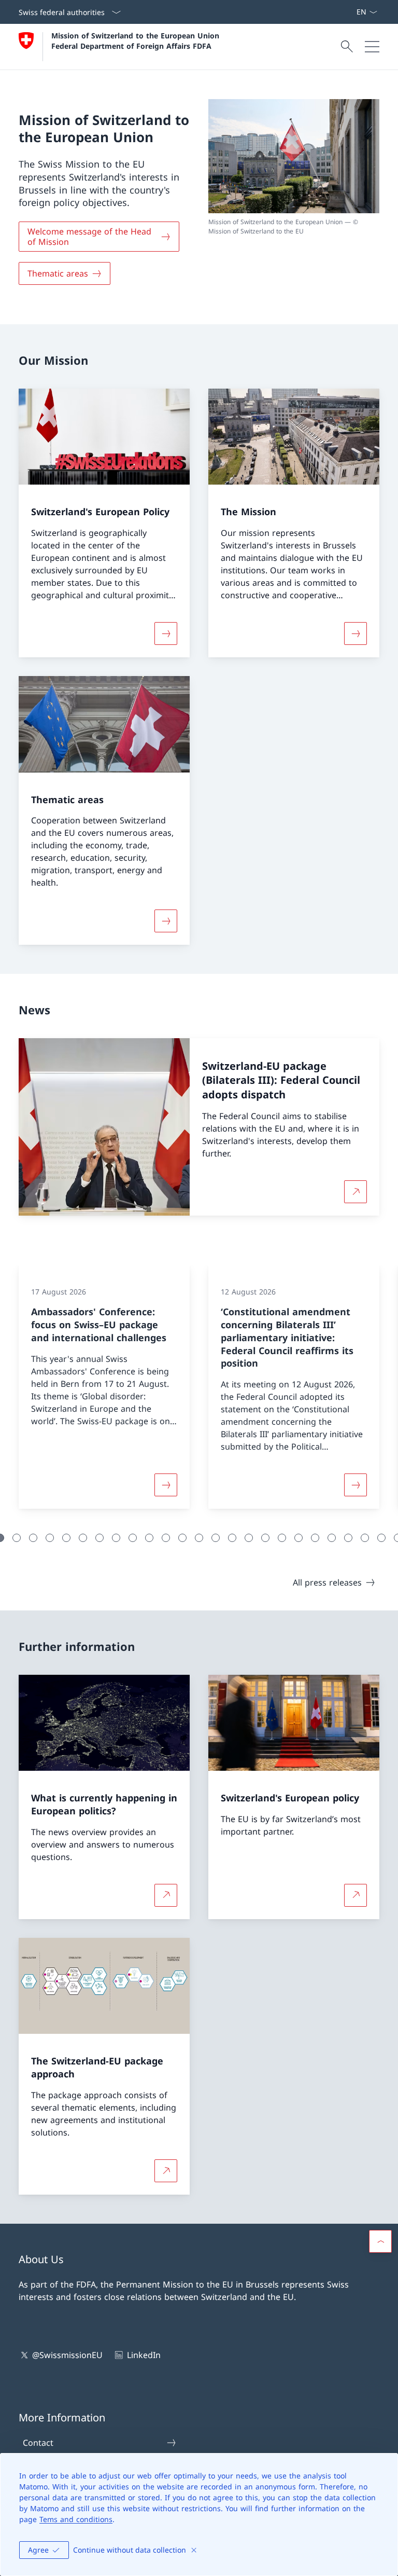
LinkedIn (144, 2355)
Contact (38, 2443)
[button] (17, 1538)
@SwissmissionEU (67, 2355)
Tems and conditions (76, 2519)
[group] (104, 1387)
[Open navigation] (372, 47)
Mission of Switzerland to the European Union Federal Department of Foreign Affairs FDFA (137, 40)
